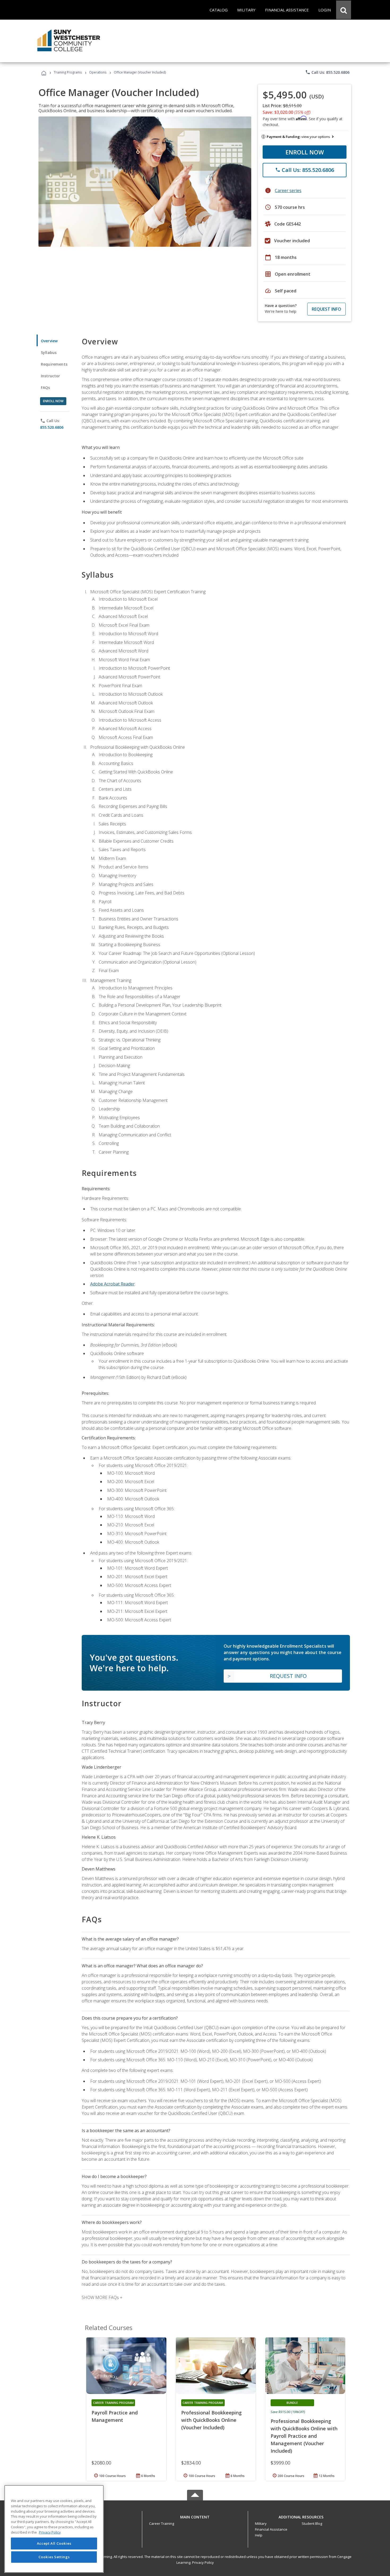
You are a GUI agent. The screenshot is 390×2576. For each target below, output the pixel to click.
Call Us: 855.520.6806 (327, 72)
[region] (54, 2529)
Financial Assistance (271, 2529)
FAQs (45, 388)
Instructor (51, 376)
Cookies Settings (54, 2557)
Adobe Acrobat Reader (112, 1284)
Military (261, 2523)
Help (259, 2535)
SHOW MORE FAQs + (102, 2297)
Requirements (54, 364)
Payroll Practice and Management (115, 2416)
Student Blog (312, 2523)
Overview (49, 341)
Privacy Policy (203, 2562)
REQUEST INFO (326, 309)
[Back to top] (195, 2516)
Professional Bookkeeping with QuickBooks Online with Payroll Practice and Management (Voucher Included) (304, 2436)
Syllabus (49, 352)
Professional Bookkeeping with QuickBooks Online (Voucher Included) (211, 2420)
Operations (98, 72)
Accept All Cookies (54, 2543)
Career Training (162, 2523)
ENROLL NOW (305, 152)
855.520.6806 (52, 427)
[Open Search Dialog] (344, 10)
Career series (288, 191)
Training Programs (68, 72)
